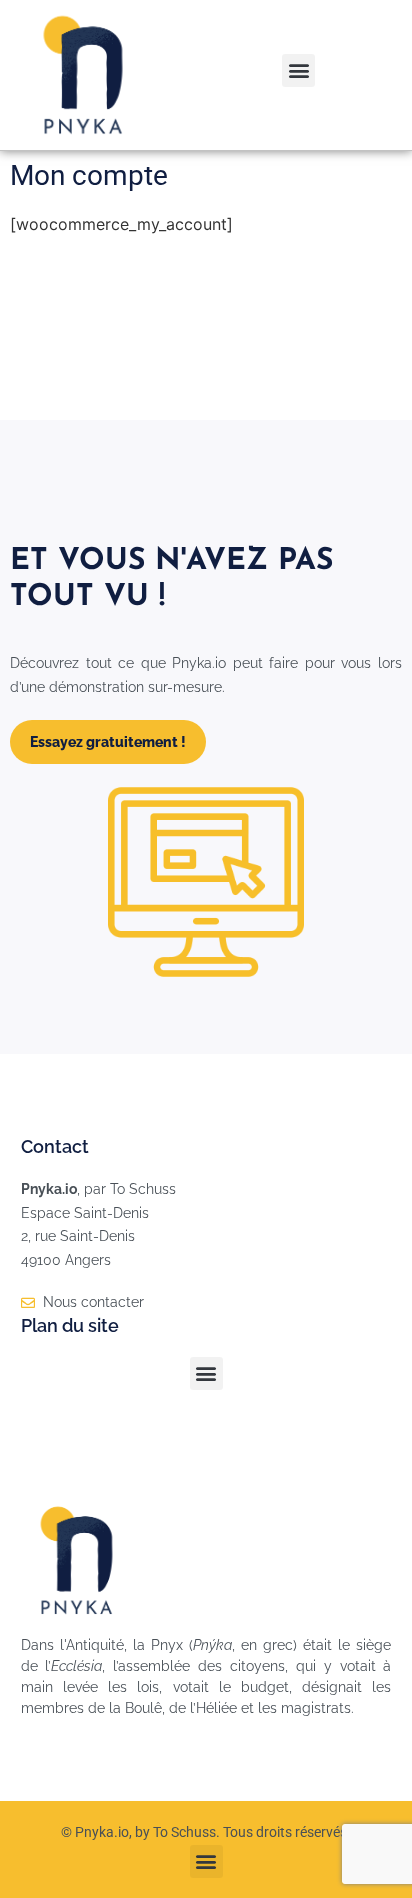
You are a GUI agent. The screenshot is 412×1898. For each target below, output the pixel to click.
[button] (298, 70)
